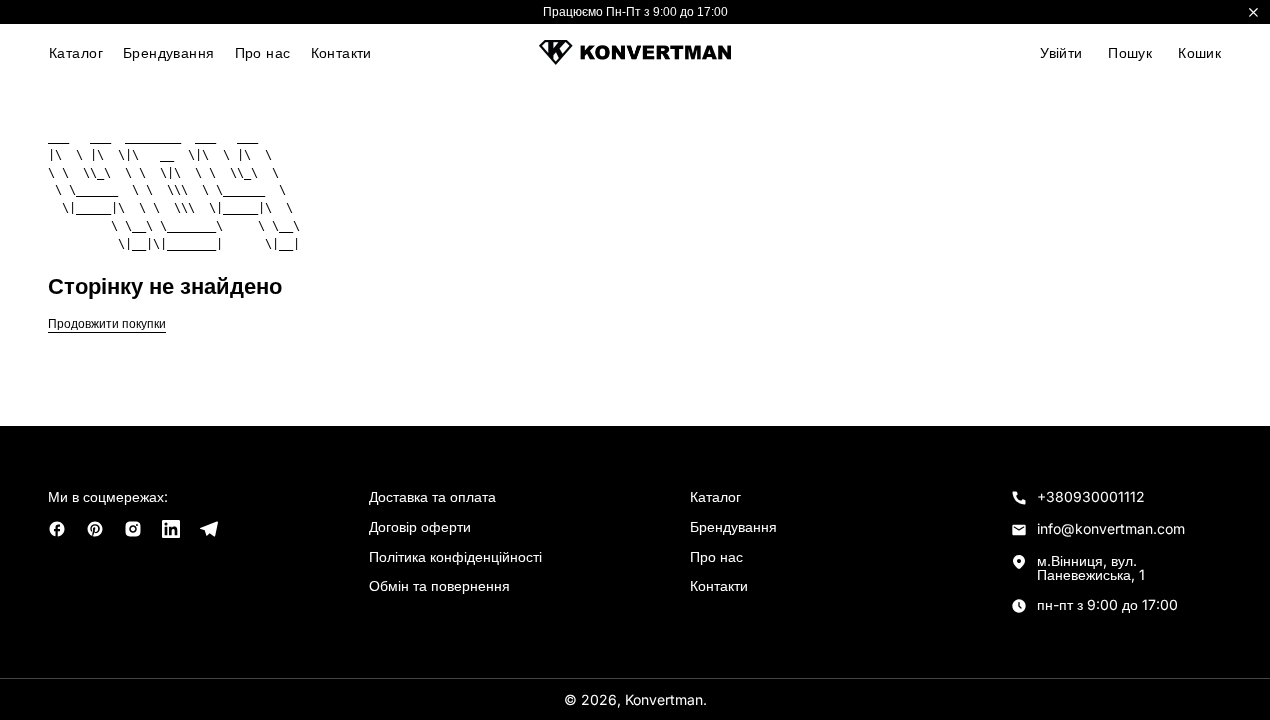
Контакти (341, 53)
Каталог (76, 53)
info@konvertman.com (1111, 529)
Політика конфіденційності (455, 556)
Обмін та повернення (439, 585)
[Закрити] (1253, 12)
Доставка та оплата (432, 496)
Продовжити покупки (107, 324)
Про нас (263, 53)
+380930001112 (1091, 497)
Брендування (169, 53)
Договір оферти (420, 526)
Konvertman (664, 699)
